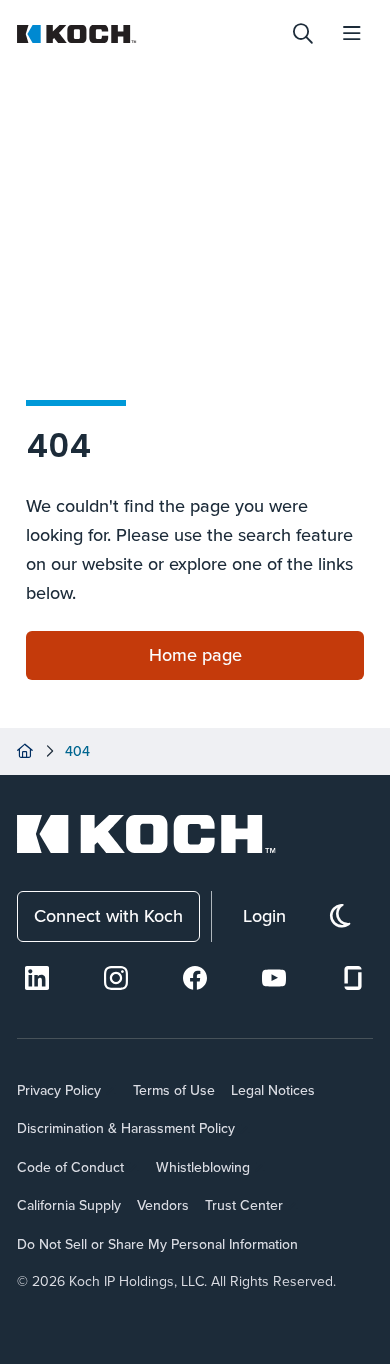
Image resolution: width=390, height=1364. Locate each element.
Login (264, 915)
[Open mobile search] (303, 34)
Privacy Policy (59, 1090)
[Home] (25, 751)
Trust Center (244, 1205)
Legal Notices (273, 1090)
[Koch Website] (146, 34)
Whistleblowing (203, 1167)
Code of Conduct (70, 1167)
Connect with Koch (108, 915)
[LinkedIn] (37, 978)
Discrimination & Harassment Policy (126, 1128)
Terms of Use (174, 1090)
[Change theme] (340, 916)
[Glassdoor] (353, 978)
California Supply (69, 1205)
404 (77, 751)
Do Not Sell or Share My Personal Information (157, 1244)
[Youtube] (274, 978)
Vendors (163, 1205)
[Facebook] (195, 978)
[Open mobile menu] (352, 34)
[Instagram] (116, 978)
